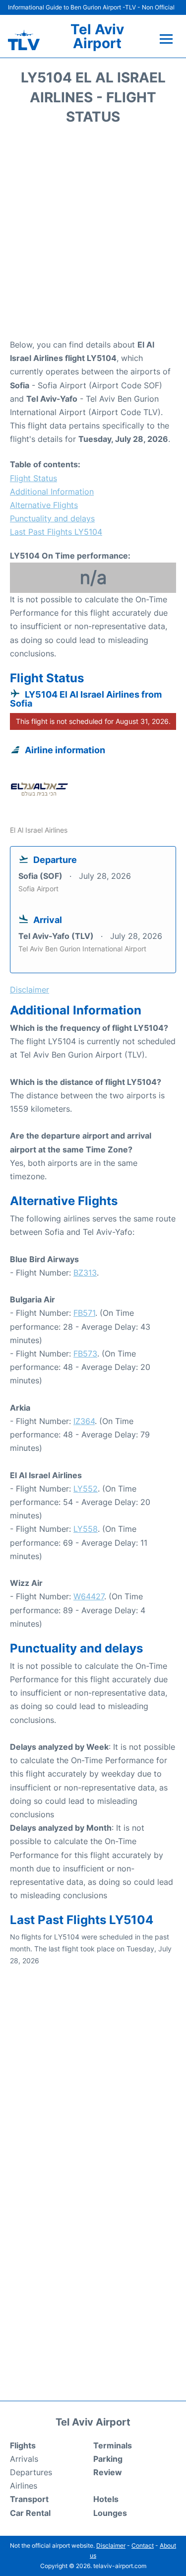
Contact (143, 2545)
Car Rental (30, 2513)
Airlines (24, 2486)
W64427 (89, 1596)
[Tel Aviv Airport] (24, 40)
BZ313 (85, 1273)
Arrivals (24, 2459)
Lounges (110, 2513)
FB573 (85, 1354)
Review (108, 2472)
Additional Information (52, 492)
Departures (31, 2472)
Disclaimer (111, 2545)
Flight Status (33, 478)
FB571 (84, 1313)
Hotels (106, 2499)
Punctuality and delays (52, 518)
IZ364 (84, 1421)
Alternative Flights (44, 505)
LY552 (86, 1489)
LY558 (86, 1529)
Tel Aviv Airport (97, 36)
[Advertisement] (93, 235)
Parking (108, 2459)
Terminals (113, 2445)
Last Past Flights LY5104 (56, 532)
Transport (29, 2499)
